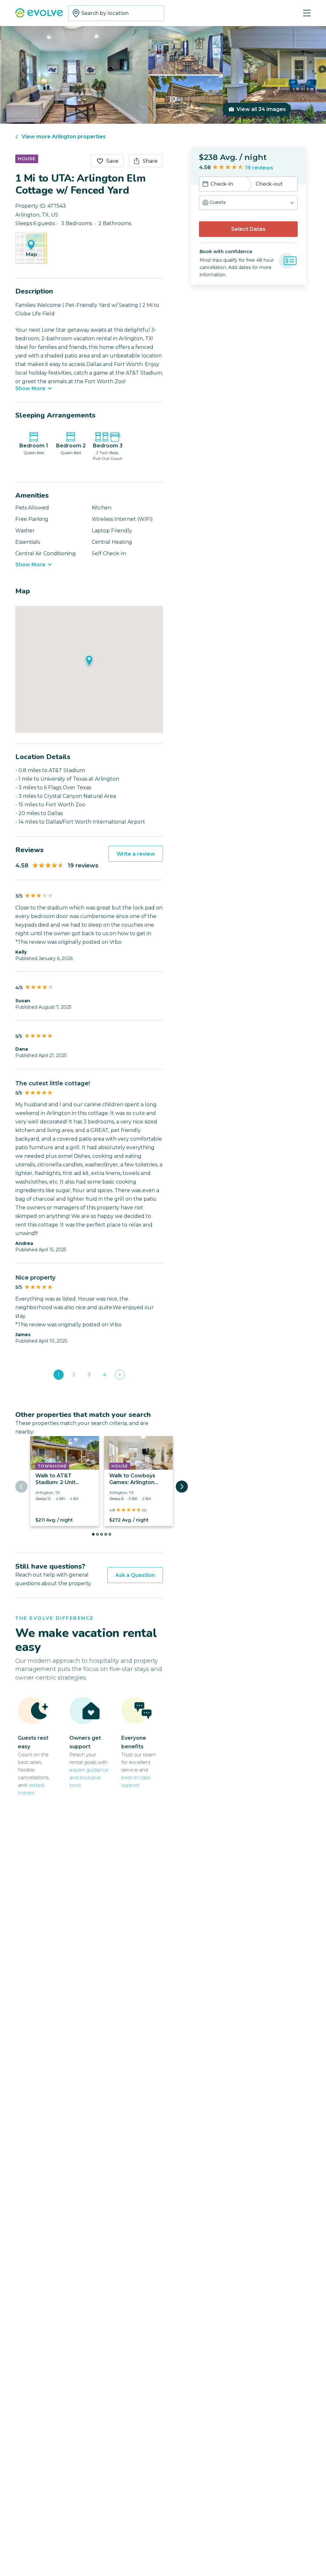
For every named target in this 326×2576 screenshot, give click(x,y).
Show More (30, 389)
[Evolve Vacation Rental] (39, 14)
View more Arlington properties (64, 137)
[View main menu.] (307, 13)
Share (150, 161)
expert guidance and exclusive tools (89, 1777)
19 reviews (259, 168)
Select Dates (248, 229)
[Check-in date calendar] (205, 184)
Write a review (136, 854)
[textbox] (116, 13)
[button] (248, 203)
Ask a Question (135, 1575)
